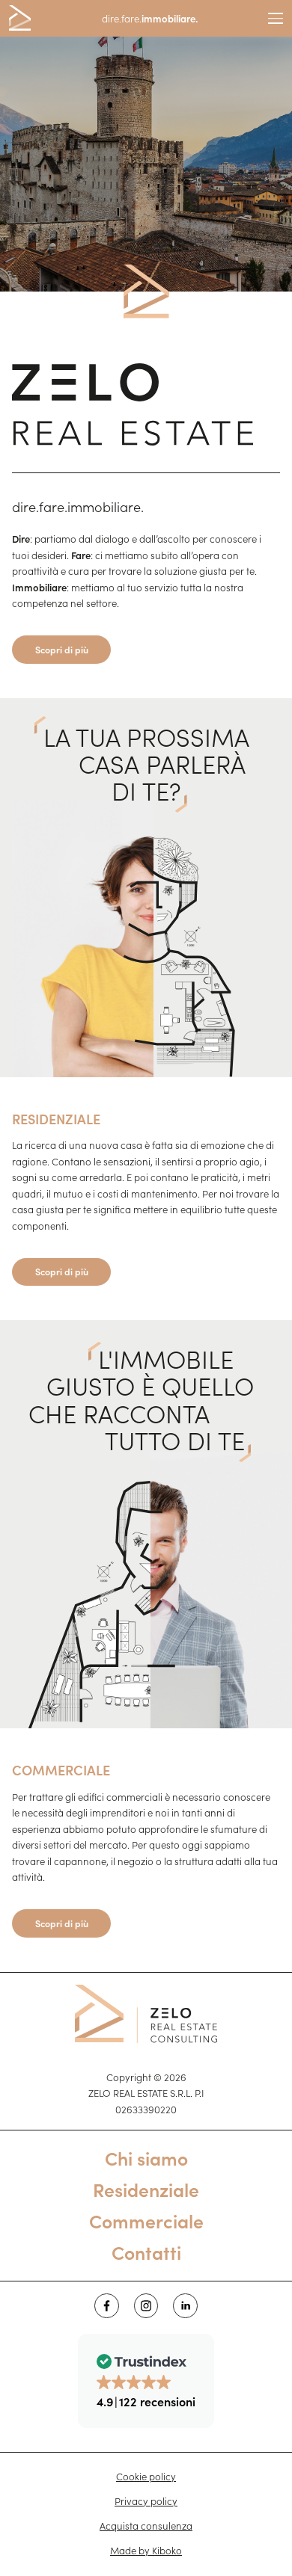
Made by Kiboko (146, 2550)
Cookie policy (146, 2476)
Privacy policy (146, 2501)
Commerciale (146, 2221)
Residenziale (146, 2189)
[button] (146, 2381)
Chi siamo (146, 2158)
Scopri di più (62, 649)
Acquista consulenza (146, 2526)
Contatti (146, 2252)
